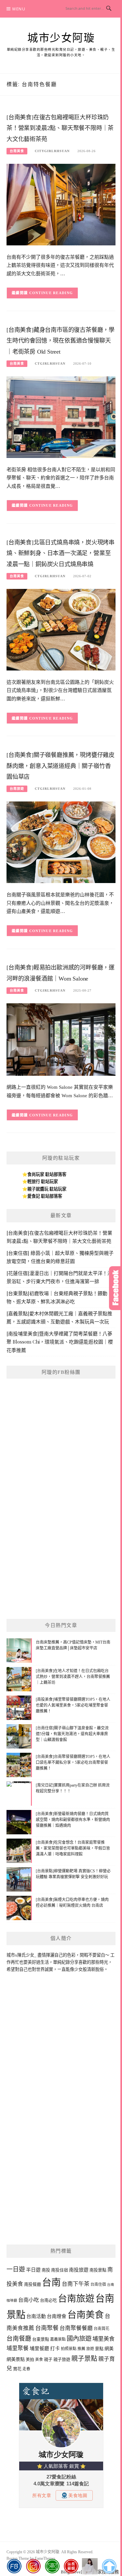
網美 (109, 2348)
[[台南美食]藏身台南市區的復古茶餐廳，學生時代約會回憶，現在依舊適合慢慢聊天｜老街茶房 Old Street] (61, 416)
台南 (51, 2283)
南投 (46, 2270)
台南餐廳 (19, 2339)
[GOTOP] (109, 2566)
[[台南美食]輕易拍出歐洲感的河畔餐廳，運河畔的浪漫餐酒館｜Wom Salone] (61, 1039)
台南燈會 (57, 2316)
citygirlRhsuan (52, 151)
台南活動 (36, 2316)
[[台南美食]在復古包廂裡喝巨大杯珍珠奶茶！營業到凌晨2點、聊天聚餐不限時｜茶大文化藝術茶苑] (61, 204)
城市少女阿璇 (61, 38)
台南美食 (17, 151)
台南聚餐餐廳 (76, 2328)
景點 (99, 2349)
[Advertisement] (61, 1548)
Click (115, 1288)
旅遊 (90, 2349)
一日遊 (16, 2269)
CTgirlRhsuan (50, 364)
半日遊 (33, 2270)
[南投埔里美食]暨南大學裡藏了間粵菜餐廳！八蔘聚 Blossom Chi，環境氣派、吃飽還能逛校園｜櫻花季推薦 (60, 1342)
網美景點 (16, 2359)
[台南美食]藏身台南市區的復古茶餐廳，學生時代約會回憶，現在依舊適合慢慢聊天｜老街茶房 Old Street (61, 341)
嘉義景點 (58, 2339)
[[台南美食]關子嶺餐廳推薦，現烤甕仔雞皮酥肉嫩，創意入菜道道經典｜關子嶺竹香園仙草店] (61, 842)
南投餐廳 (33, 2284)
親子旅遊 (62, 2359)
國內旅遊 (79, 2339)
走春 (26, 2369)
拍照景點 (69, 2349)
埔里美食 (103, 2339)
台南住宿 (98, 2284)
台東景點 (41, 2339)
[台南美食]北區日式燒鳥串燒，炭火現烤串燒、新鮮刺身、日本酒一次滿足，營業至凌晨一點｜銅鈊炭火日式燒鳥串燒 (61, 553)
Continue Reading (51, 293)
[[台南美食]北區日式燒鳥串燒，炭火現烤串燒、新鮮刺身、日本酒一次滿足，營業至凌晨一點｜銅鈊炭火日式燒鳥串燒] (61, 629)
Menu (19, 9)
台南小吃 (29, 2300)
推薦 (81, 2349)
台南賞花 (102, 2329)
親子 (48, 2359)
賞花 (17, 2369)
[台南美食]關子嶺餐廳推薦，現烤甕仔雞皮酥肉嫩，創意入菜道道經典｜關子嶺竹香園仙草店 (61, 766)
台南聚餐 (47, 2328)
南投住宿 (60, 2270)
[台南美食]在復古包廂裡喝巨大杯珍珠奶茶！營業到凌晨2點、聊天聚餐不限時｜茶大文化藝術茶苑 (60, 128)
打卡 (55, 2348)
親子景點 (84, 2359)
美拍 (30, 2359)
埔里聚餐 (18, 2348)
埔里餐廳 (39, 2348)
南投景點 (98, 2270)
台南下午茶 (76, 2284)
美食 (39, 2360)
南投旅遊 (79, 2270)
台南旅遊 (17, 789)
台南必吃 (48, 2300)
